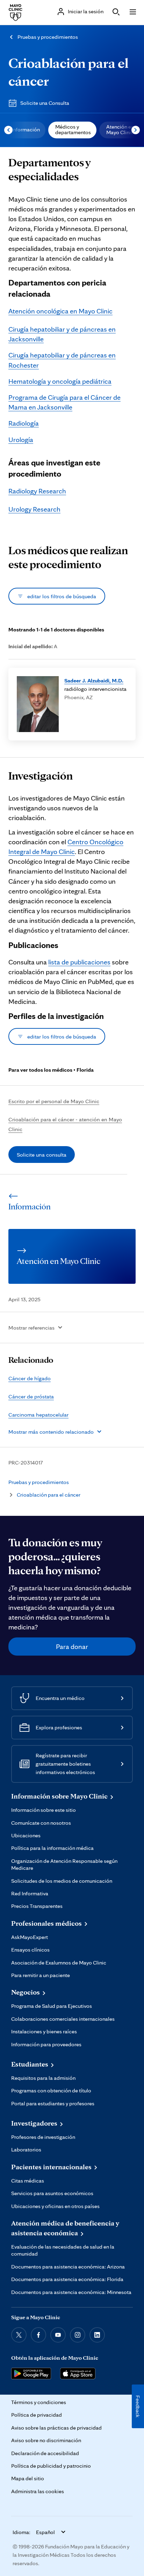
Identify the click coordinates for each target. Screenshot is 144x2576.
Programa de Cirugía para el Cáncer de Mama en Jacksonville (64, 402)
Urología (21, 440)
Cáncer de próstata (31, 1396)
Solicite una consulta (42, 1155)
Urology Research (34, 509)
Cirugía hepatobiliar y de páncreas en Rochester (62, 360)
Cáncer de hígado (30, 1378)
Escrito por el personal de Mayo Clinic (54, 1101)
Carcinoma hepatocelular (38, 1414)
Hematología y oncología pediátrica (60, 381)
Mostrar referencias (31, 1327)
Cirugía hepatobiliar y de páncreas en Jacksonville (62, 334)
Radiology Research (37, 491)
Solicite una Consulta (45, 103)
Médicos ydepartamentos (73, 129)
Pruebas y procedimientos (48, 37)
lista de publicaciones (79, 962)
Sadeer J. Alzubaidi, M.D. (94, 680)
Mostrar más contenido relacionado (51, 1432)
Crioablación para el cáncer (49, 1495)
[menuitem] (25, 130)
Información (26, 129)
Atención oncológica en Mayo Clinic (60, 311)
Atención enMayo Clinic (120, 129)
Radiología (24, 423)
